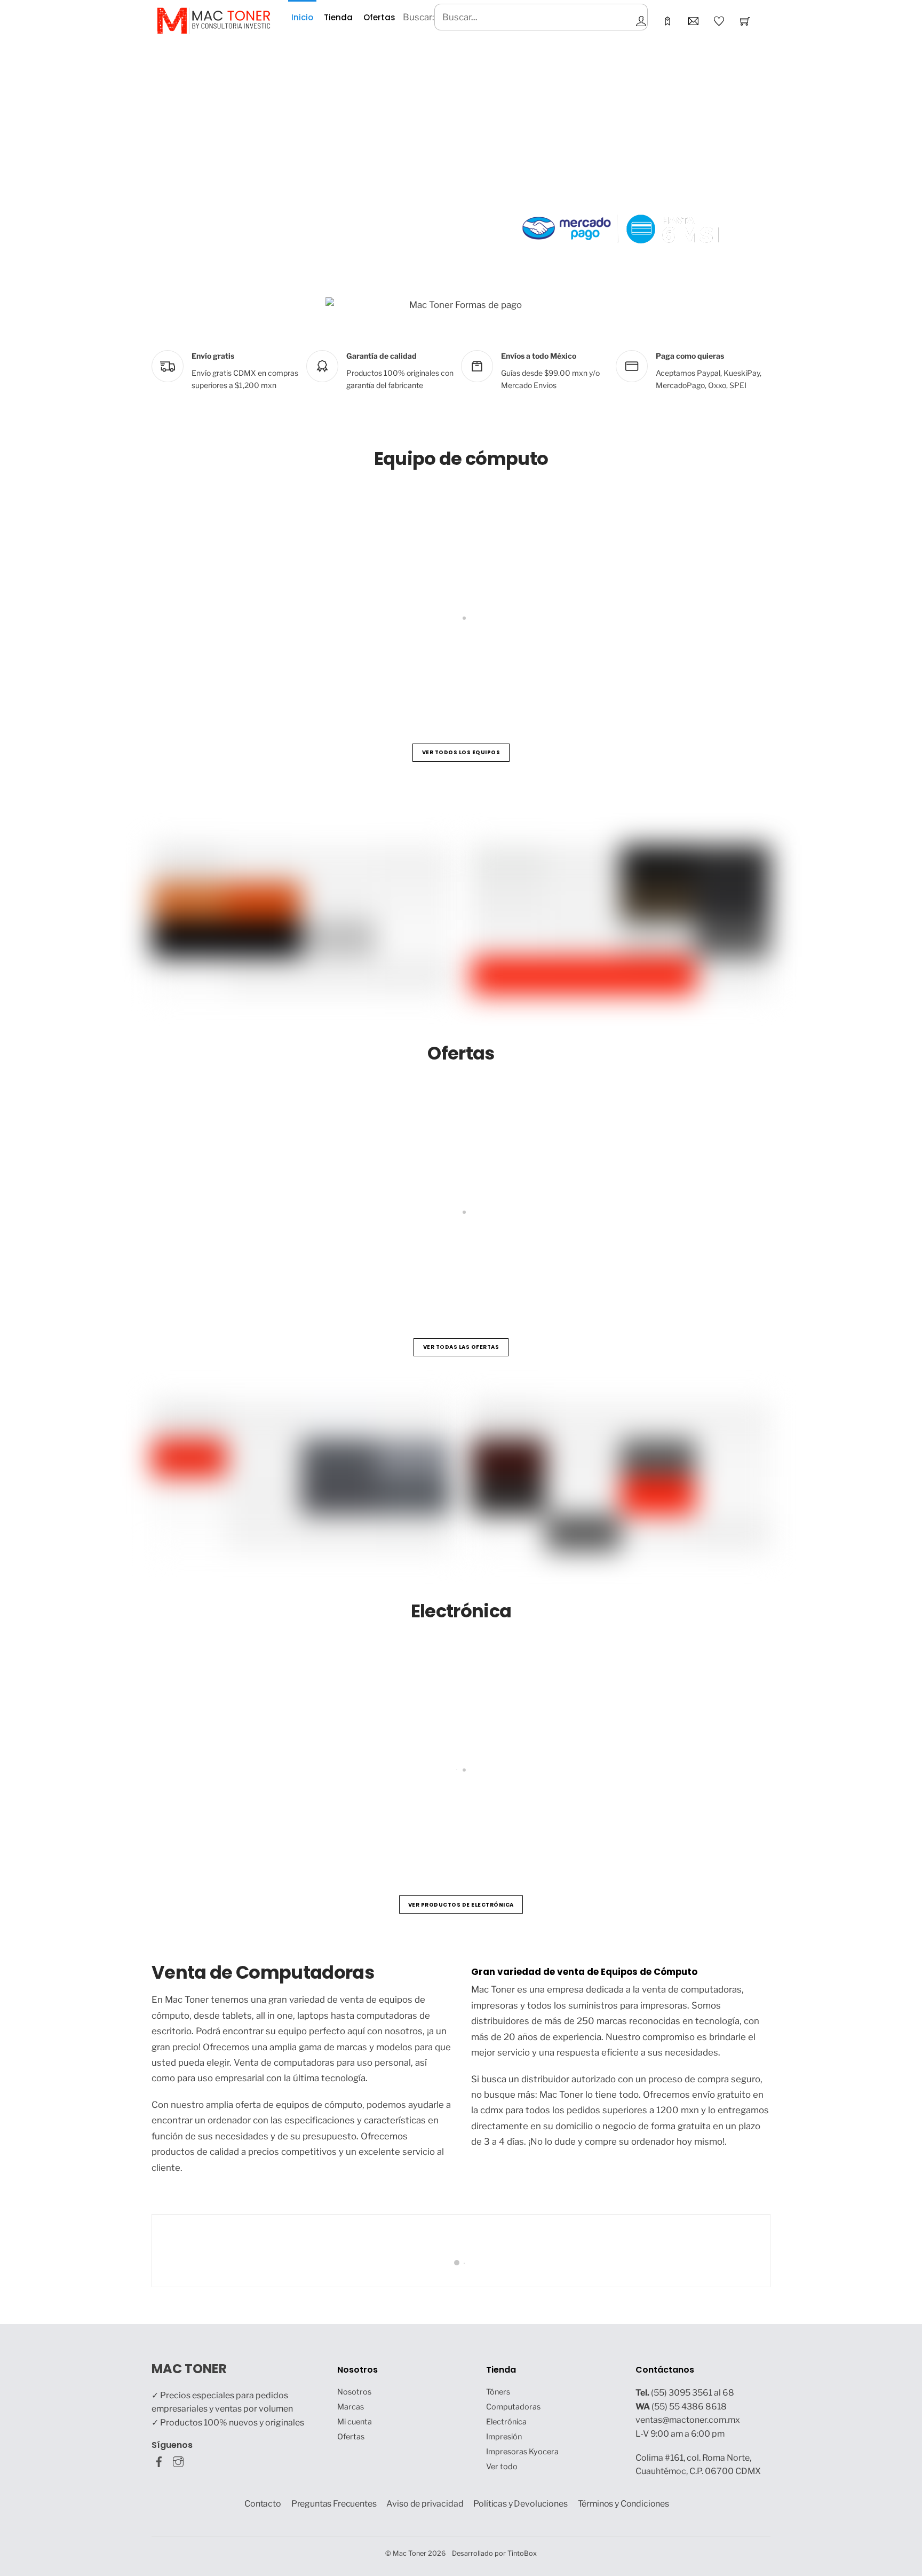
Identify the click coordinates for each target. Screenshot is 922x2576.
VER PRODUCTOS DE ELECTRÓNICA (461, 1905)
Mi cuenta (355, 2422)
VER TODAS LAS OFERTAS (461, 1347)
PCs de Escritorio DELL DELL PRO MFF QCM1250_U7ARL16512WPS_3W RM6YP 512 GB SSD (670, 1262)
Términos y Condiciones (624, 2504)
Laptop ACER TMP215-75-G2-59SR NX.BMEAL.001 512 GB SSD (576, 668)
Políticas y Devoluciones (520, 2504)
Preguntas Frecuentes (334, 2504)
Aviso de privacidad (425, 2504)
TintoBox (522, 2553)
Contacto (263, 2504)
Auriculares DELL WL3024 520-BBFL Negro (482, 1820)
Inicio (302, 17)
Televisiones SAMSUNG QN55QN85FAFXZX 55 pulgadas (741, 1820)
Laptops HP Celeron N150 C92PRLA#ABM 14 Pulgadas (288, 668)
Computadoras (513, 2407)
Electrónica (506, 2422)
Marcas (351, 2407)
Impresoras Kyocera (522, 2452)
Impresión (504, 2437)
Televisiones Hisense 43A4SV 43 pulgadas (261, 1820)
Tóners (498, 2392)
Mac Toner (410, 2553)
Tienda (338, 17)
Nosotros (354, 2392)
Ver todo (502, 2467)
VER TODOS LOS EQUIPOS (461, 752)
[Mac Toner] (214, 20)
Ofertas (379, 17)
